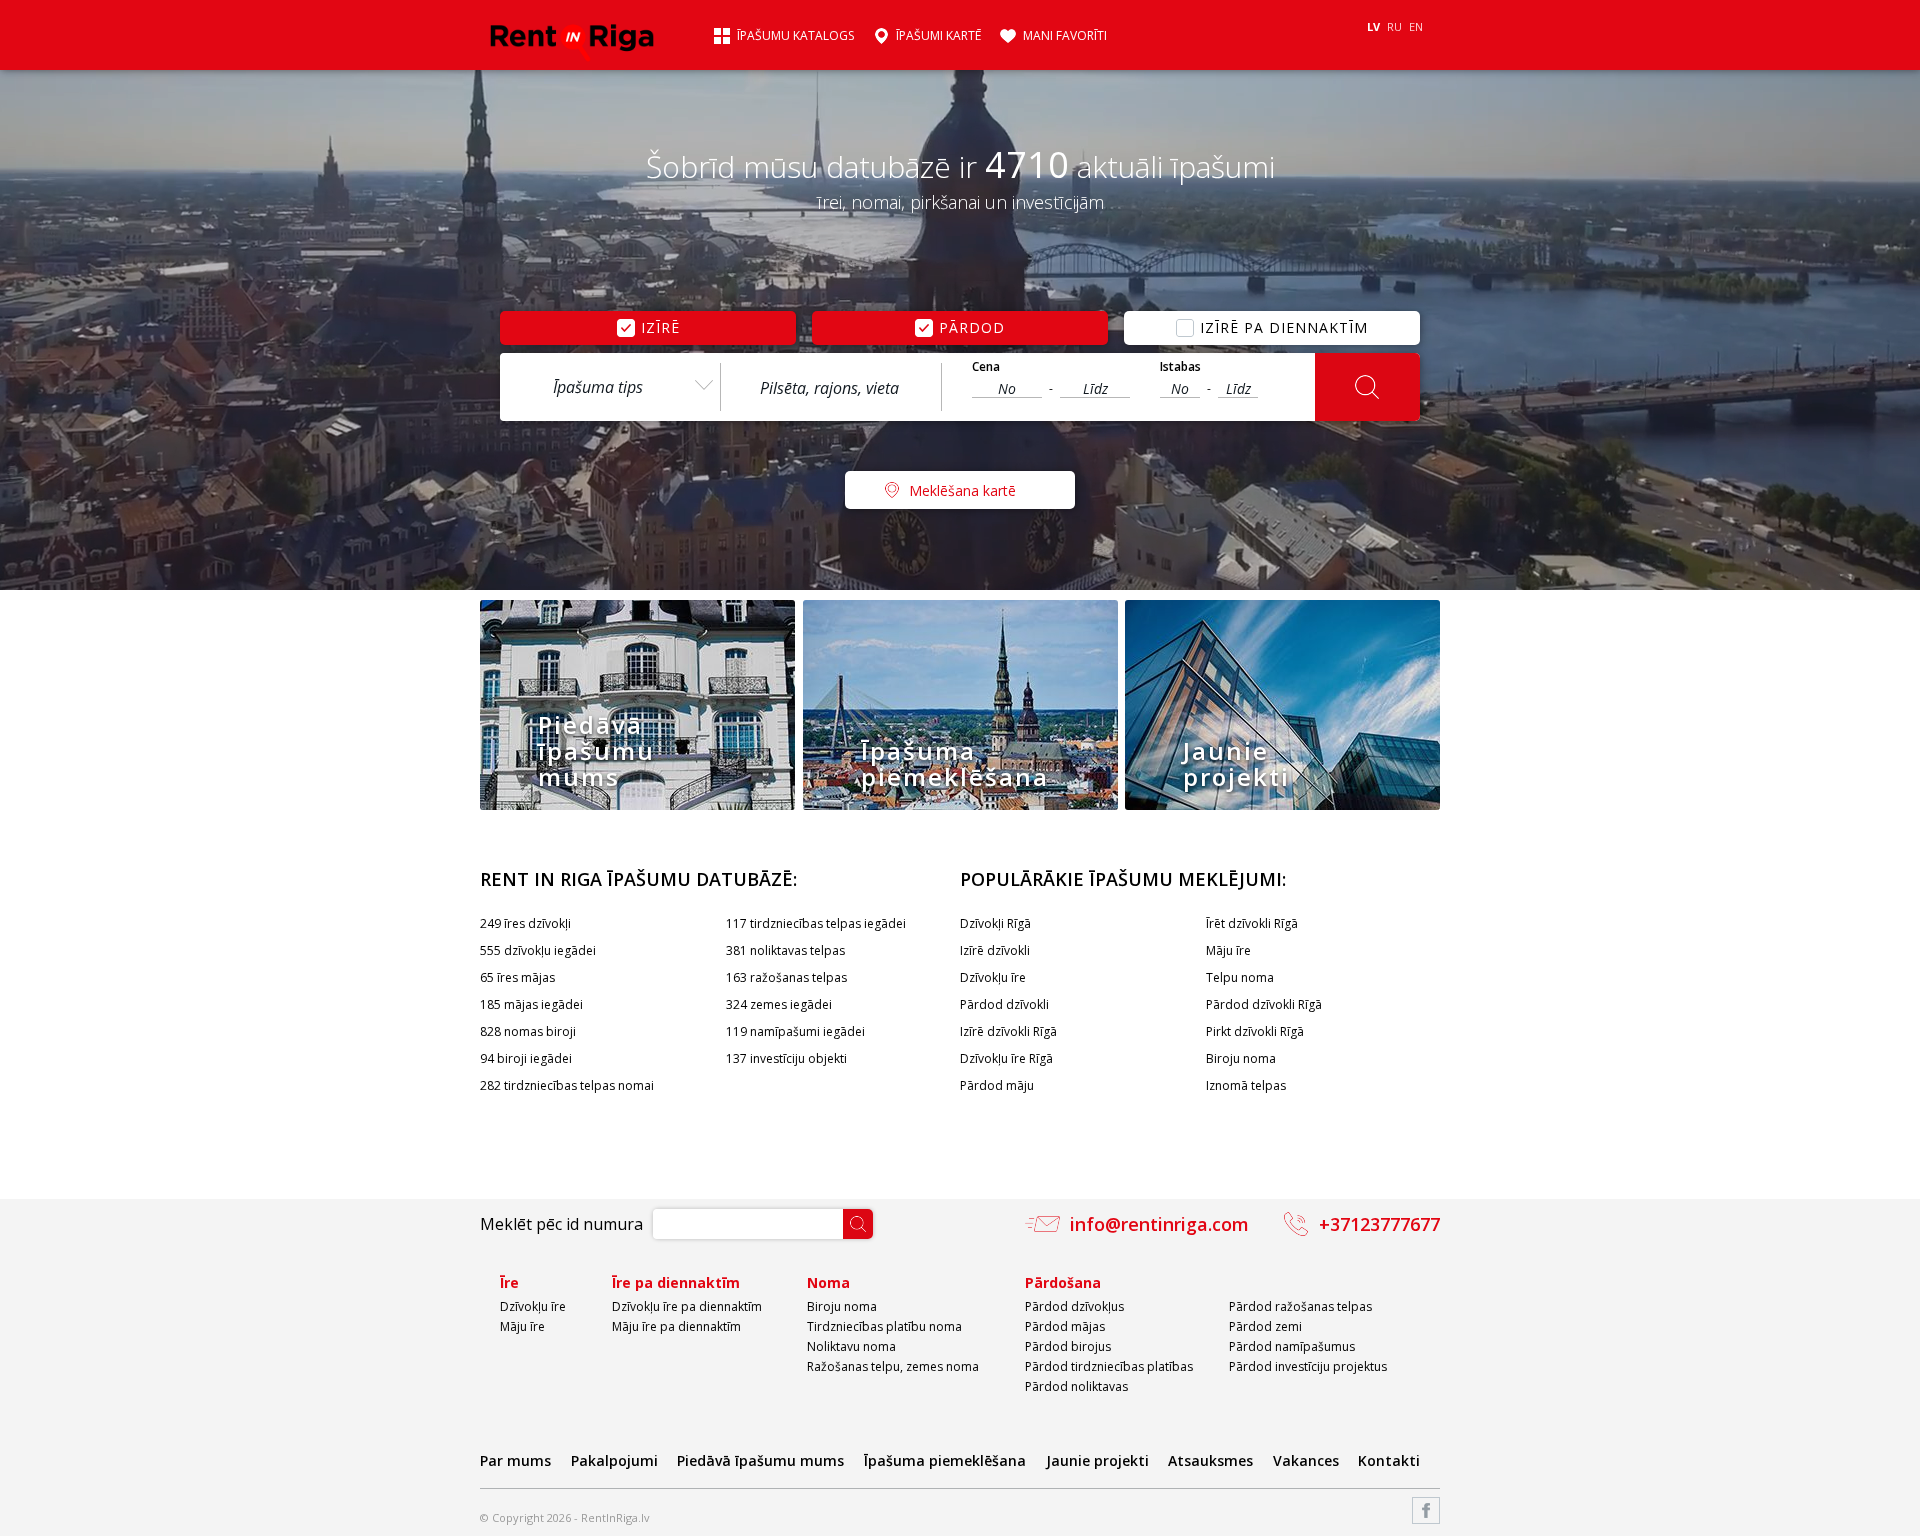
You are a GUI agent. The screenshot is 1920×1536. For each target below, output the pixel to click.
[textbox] (831, 388)
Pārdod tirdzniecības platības (1109, 1366)
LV (1373, 26)
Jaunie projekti (1097, 1460)
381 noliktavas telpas (785, 950)
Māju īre (1228, 950)
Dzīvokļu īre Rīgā (1006, 1058)
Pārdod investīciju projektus (1308, 1366)
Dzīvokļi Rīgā (995, 923)
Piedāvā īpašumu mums (760, 1460)
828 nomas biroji (528, 1031)
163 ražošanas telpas (786, 977)
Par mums (515, 1460)
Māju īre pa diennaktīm (676, 1326)
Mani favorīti (1065, 36)
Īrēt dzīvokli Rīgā (1252, 923)
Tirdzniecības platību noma (884, 1326)
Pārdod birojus (1068, 1346)
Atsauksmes (1210, 1460)
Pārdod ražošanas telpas (1300, 1306)
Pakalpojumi (614, 1460)
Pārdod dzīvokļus (1074, 1306)
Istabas (1180, 367)
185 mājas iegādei (531, 1004)
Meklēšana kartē (962, 490)
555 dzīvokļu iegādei (538, 950)
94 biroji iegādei (526, 1058)
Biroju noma (1241, 1058)
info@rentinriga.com (1159, 1224)
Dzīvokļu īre (993, 977)
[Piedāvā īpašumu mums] (637, 805)
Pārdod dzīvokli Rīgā (1264, 1004)
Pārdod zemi (1265, 1326)
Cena (986, 367)
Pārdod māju (997, 1085)
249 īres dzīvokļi (525, 923)
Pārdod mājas (1065, 1326)
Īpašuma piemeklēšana (945, 1460)
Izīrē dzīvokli (995, 950)
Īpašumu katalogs (795, 36)
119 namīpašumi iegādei (795, 1031)
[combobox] (610, 387)
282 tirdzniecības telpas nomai (567, 1085)
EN (1416, 26)
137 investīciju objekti (786, 1058)
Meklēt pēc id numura (561, 1224)
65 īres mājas (517, 977)
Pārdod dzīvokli (1004, 1004)
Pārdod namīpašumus (1292, 1346)
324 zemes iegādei (779, 1004)
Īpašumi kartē (938, 36)
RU (1394, 26)
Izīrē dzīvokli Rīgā (1008, 1031)
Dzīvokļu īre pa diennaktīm (687, 1306)
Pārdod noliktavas (1076, 1386)
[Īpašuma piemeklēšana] (960, 805)
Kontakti (1389, 1460)
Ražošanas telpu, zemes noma (893, 1366)
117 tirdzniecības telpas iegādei (816, 923)
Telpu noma (1240, 977)
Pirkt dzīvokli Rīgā (1255, 1031)
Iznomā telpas (1246, 1085)
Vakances (1306, 1460)
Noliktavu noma (851, 1346)
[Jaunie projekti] (1282, 805)
